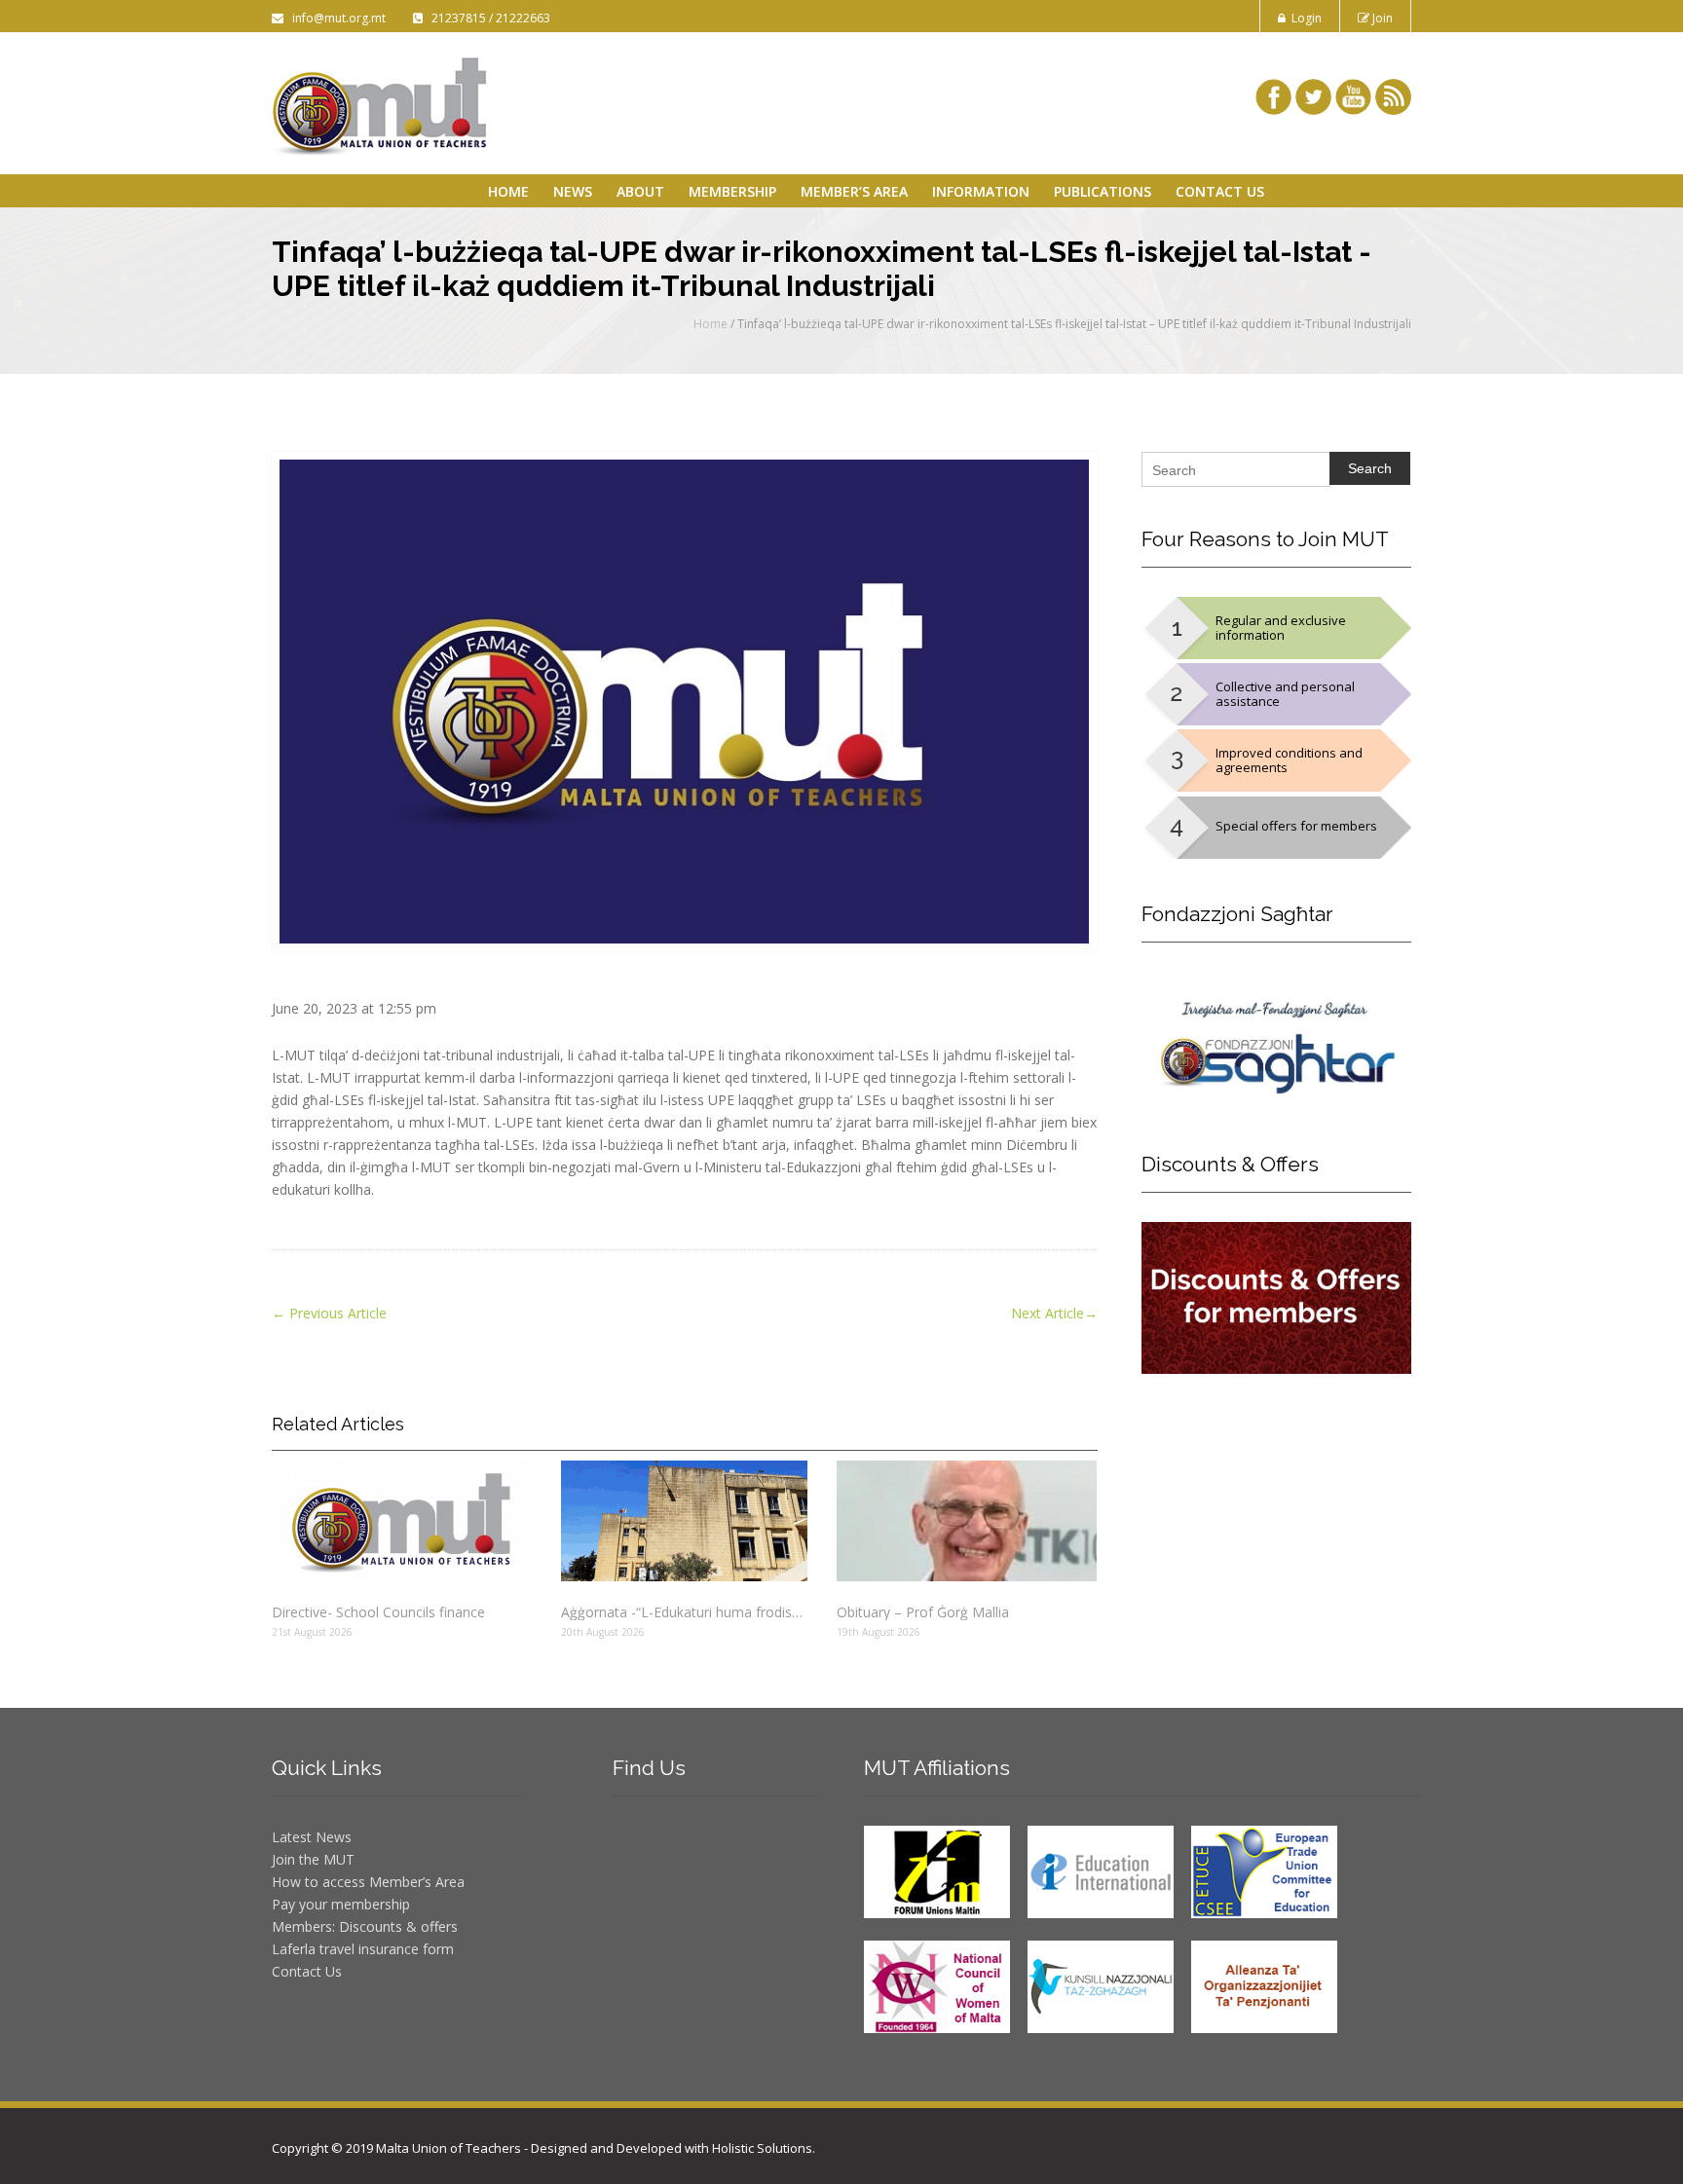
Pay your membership (341, 1904)
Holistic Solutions (762, 2148)
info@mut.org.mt (336, 18)
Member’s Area (854, 191)
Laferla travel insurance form (363, 1949)
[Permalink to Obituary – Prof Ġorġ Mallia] (967, 1521)
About (640, 191)
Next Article (1054, 1313)
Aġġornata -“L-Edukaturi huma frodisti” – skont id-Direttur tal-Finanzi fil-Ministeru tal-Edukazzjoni (684, 1612)
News (573, 191)
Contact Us (1220, 191)
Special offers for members (1296, 826)
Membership (732, 191)
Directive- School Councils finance (378, 1612)
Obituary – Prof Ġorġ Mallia (923, 1612)
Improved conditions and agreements (1289, 760)
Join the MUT (313, 1859)
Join (1381, 18)
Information (981, 191)
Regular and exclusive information (1281, 628)
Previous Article (329, 1313)
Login (1304, 18)
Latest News (312, 1837)
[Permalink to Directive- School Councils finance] (402, 1521)
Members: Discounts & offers (365, 1926)
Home (508, 191)
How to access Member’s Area (368, 1882)
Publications (1103, 191)
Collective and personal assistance (1285, 694)
